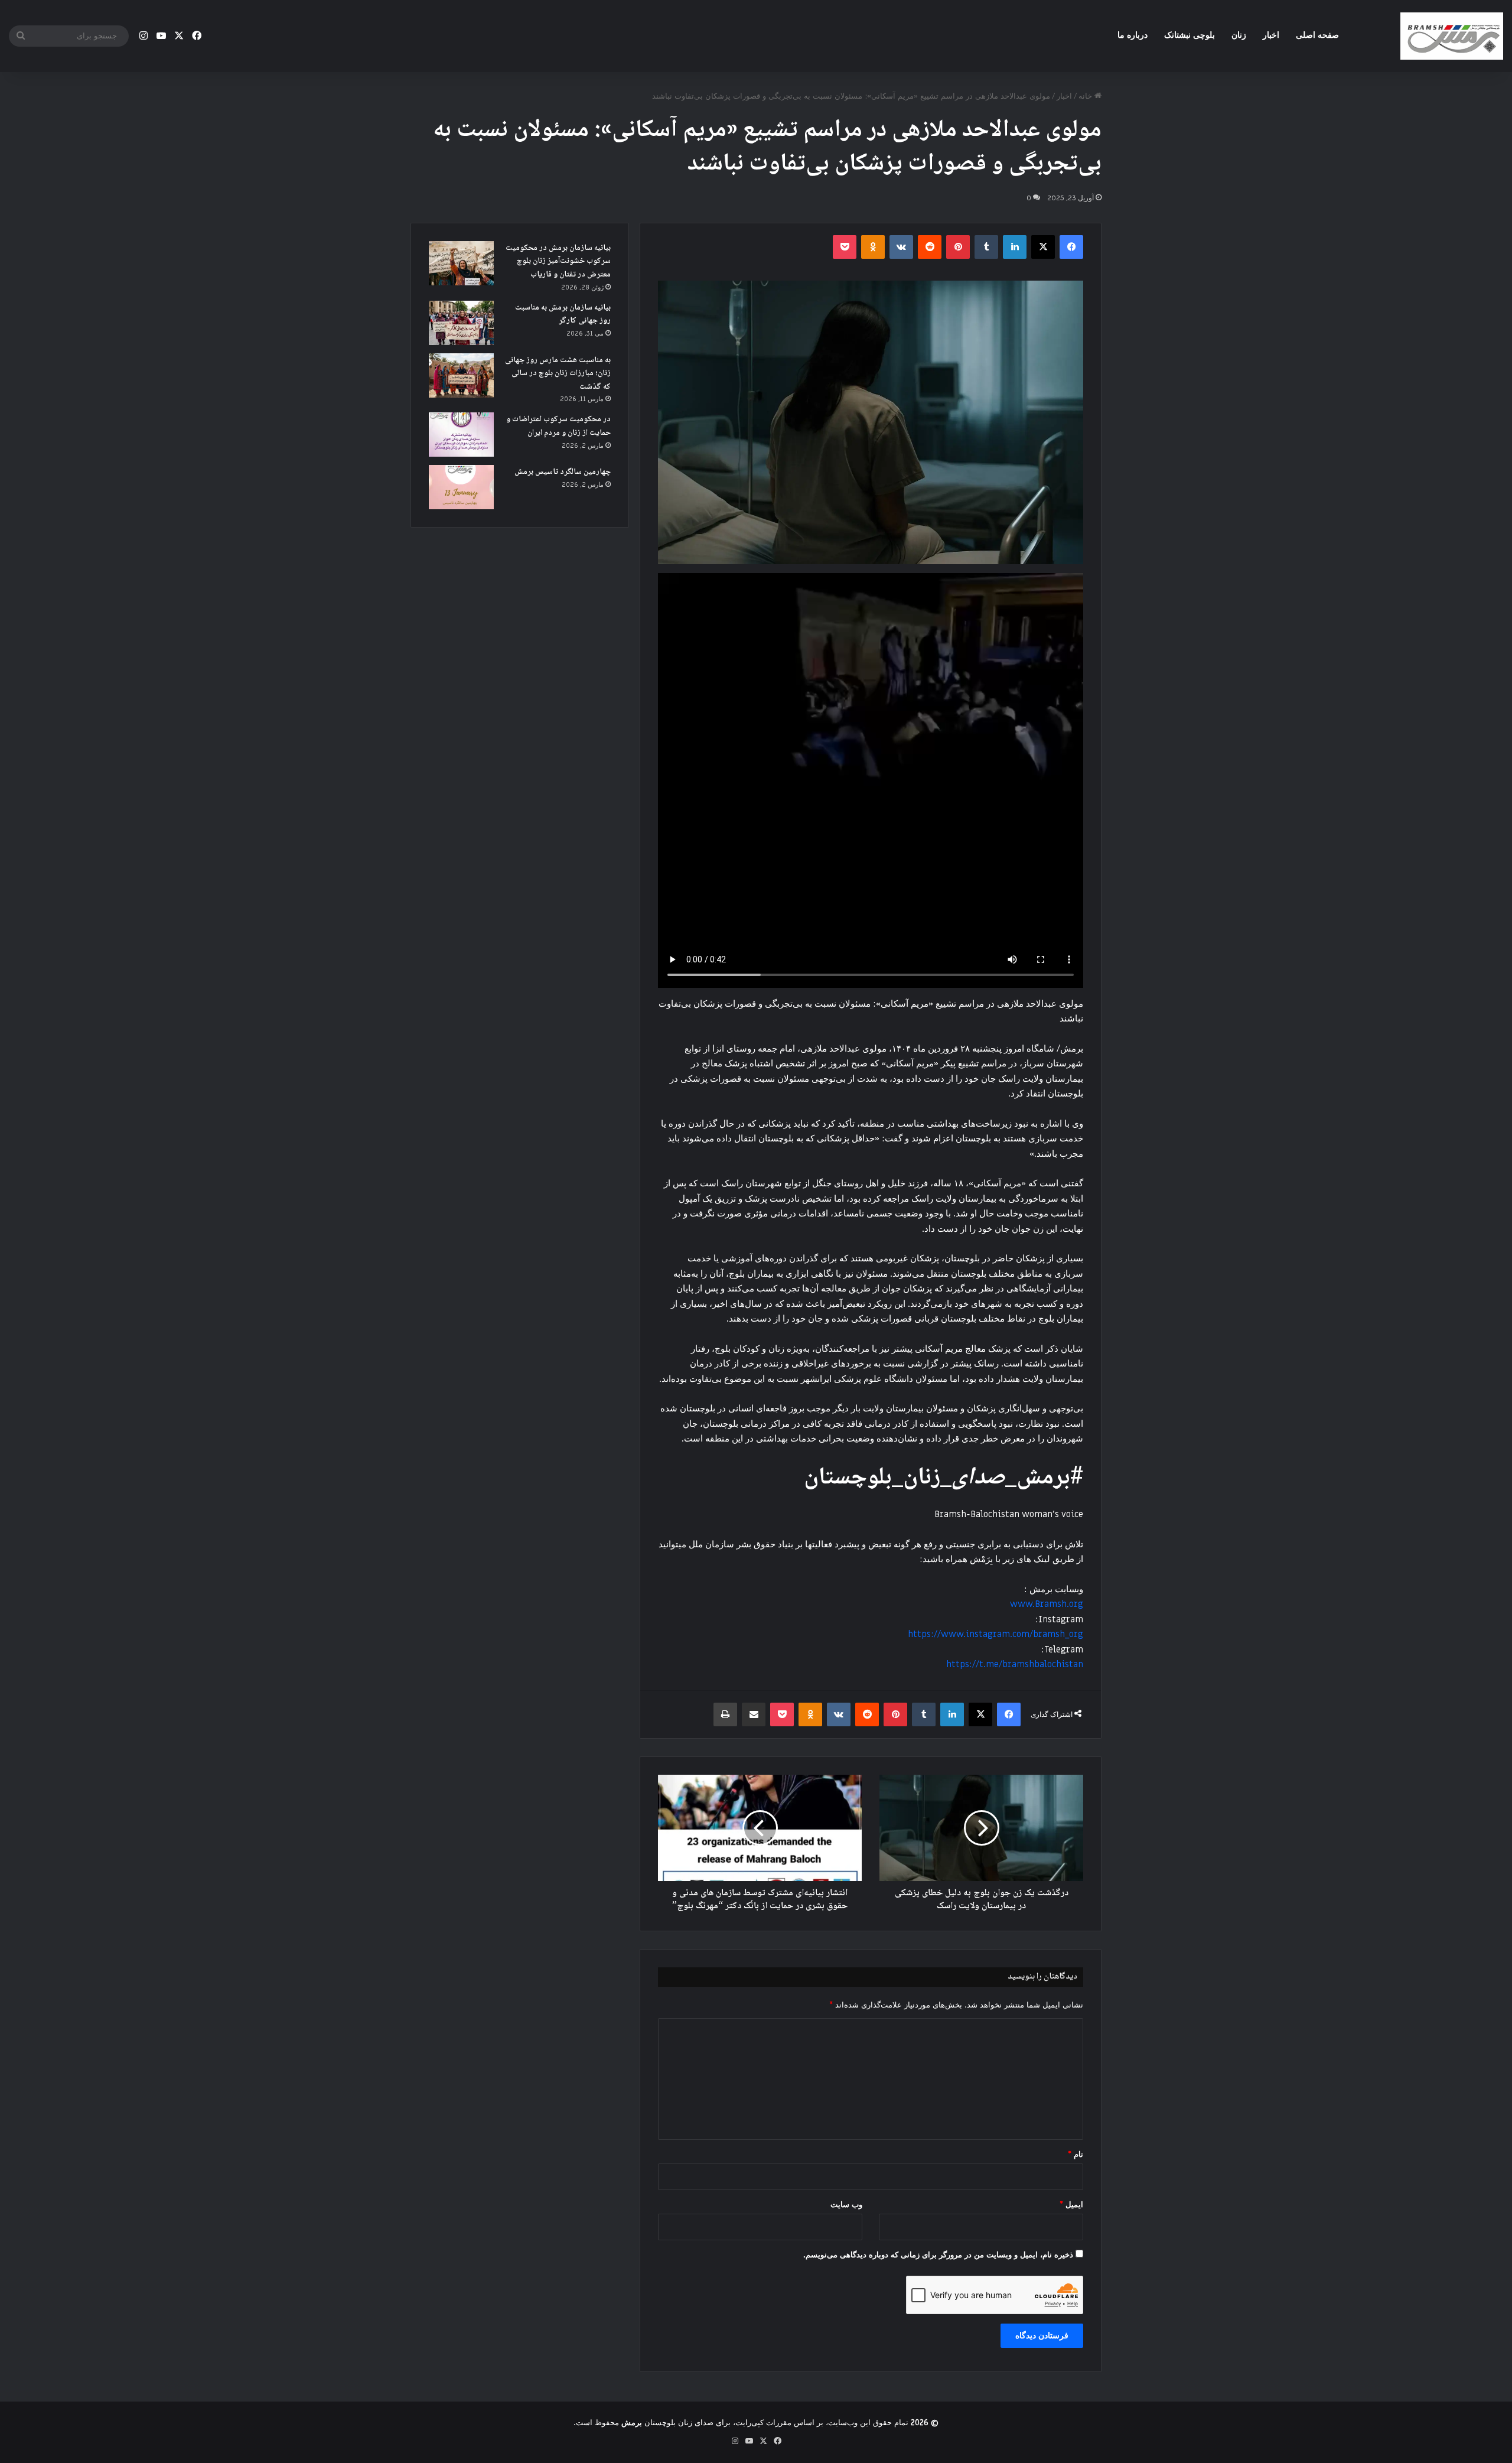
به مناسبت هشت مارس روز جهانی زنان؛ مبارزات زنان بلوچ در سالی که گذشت (558, 374)
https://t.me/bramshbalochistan (1015, 1664)
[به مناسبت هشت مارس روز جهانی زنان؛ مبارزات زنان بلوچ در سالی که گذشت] (461, 375)
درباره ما (1133, 35)
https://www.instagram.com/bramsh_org (995, 1634)
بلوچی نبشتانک (1190, 35)
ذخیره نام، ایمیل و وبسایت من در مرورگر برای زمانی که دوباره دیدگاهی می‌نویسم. (938, 2255)
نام (1076, 2154)
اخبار (1271, 35)
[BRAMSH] (1452, 36)
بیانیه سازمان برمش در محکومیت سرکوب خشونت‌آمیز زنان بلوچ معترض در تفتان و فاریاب (558, 261)
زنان (1239, 35)
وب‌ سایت (846, 2205)
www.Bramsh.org (1047, 1604)
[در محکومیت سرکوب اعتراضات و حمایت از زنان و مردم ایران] (461, 435)
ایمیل (1071, 2205)
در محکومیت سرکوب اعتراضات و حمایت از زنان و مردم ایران (558, 426)
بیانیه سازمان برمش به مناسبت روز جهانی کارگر (563, 315)
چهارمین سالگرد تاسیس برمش (563, 472)
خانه (1086, 96)
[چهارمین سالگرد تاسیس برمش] (461, 487)
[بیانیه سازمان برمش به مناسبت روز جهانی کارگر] (461, 323)
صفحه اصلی (1317, 35)
